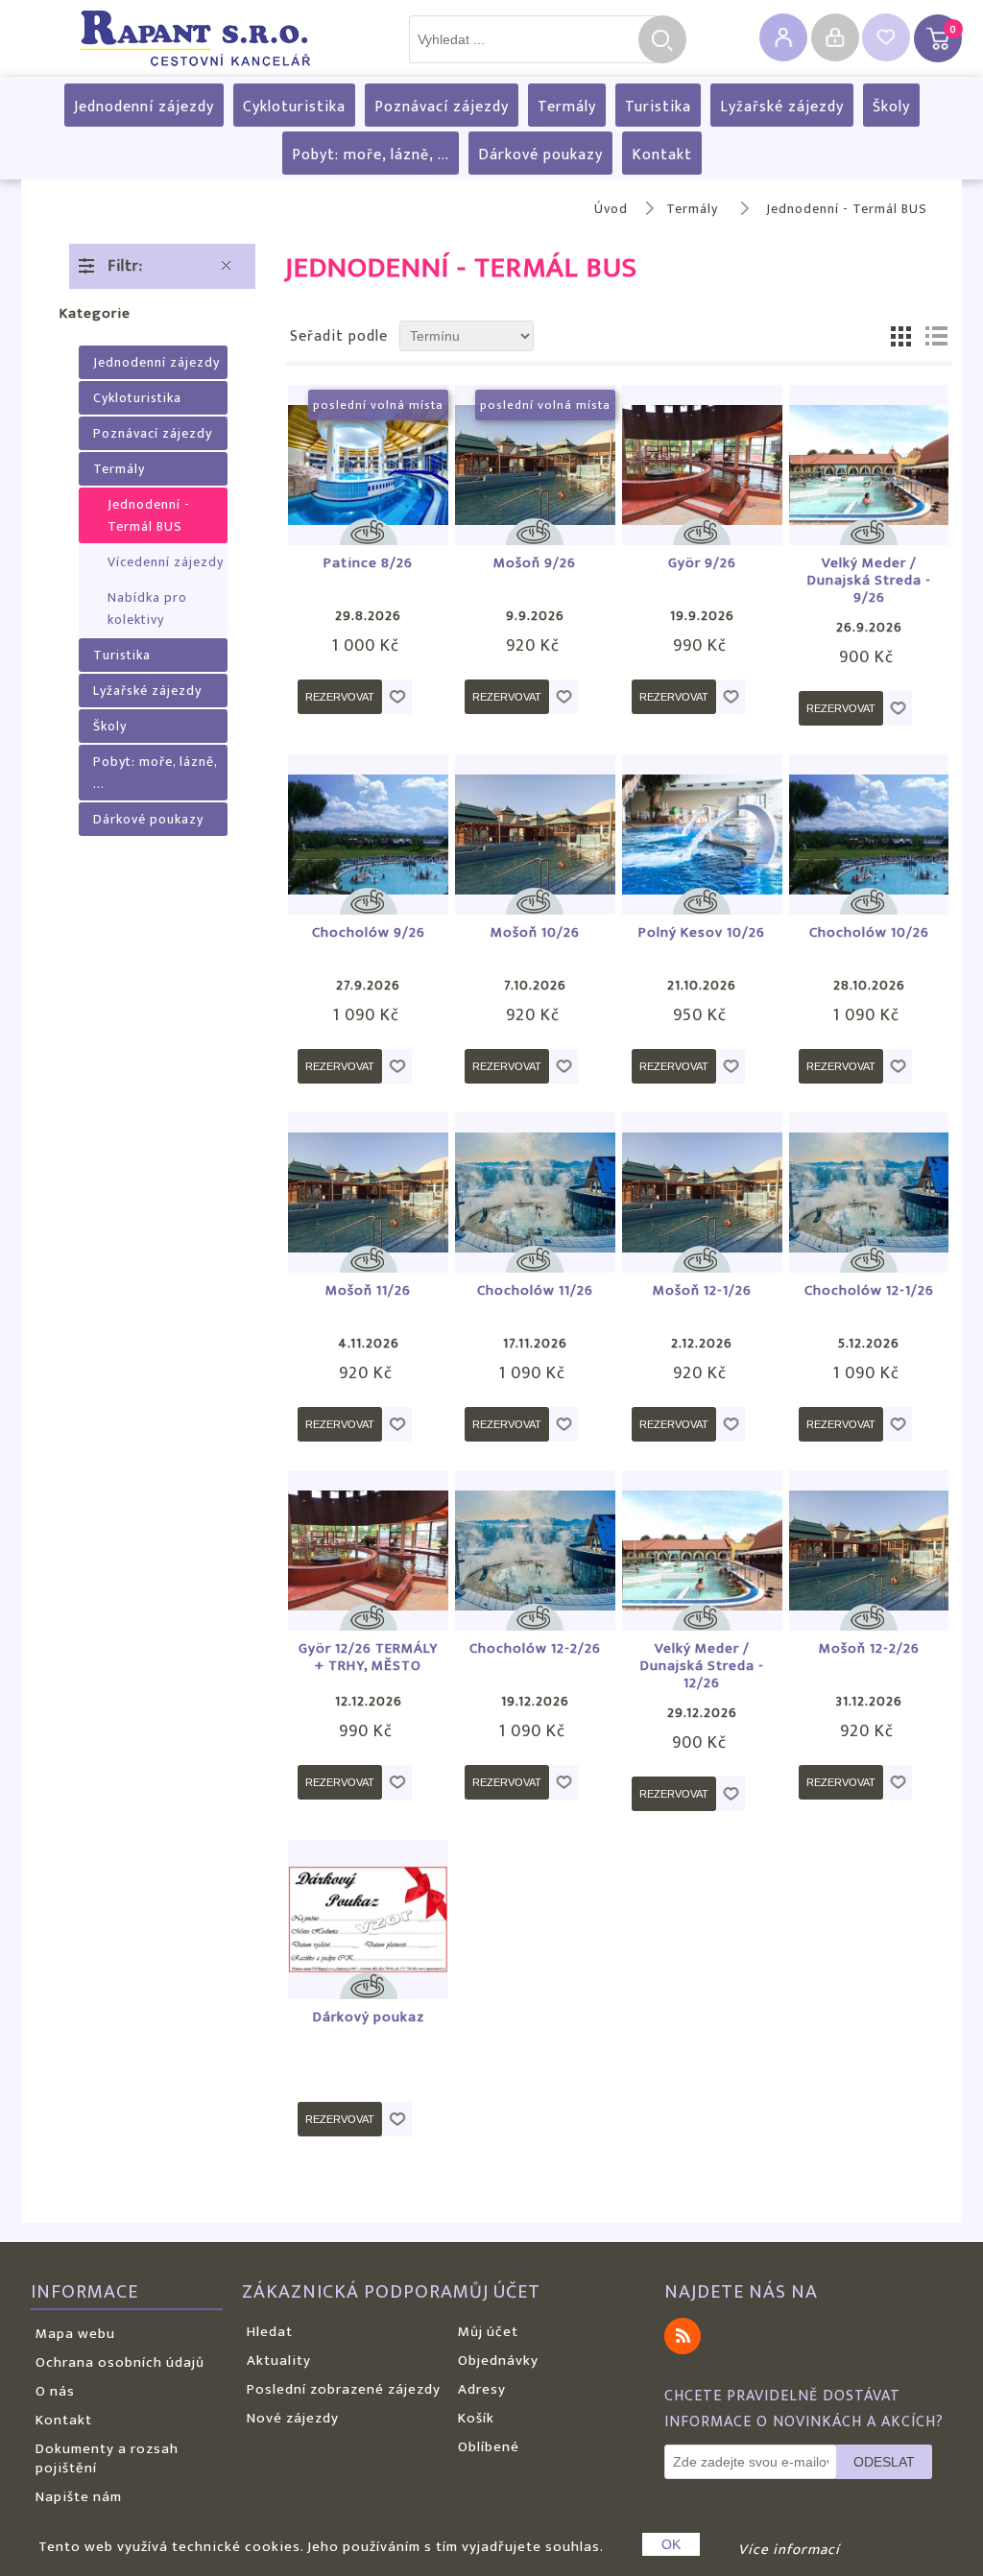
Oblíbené (489, 2447)
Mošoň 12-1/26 (702, 1291)
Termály (567, 107)
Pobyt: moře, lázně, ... (371, 155)
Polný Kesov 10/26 (702, 933)
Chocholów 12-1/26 (869, 1291)
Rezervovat (340, 697)
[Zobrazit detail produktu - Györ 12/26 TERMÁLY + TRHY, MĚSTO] (368, 1550)
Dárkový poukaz (369, 2017)
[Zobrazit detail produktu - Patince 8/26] (368, 465)
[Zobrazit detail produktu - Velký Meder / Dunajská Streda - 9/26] (869, 465)
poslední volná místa (378, 405)
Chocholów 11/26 (535, 1291)
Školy (891, 107)
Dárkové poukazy (540, 155)
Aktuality (279, 2361)
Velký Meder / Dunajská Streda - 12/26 (702, 1666)
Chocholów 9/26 (369, 933)
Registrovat (783, 37)
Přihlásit (835, 37)
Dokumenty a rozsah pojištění (107, 2458)
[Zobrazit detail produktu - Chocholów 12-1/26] (869, 1193)
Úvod (611, 209)
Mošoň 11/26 (368, 1291)
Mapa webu (75, 2334)
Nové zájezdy (293, 2418)
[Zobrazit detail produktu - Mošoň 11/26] (368, 1193)
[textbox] (534, 39)
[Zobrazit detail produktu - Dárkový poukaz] (368, 1920)
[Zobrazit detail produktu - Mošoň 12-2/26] (869, 1550)
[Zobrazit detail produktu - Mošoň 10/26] (535, 835)
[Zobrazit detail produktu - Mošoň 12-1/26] (702, 1193)
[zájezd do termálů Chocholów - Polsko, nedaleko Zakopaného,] (368, 835)
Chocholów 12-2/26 (535, 1649)
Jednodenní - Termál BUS (149, 515)
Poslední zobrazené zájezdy (344, 2389)
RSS (683, 2336)
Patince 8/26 (368, 563)
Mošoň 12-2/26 (869, 1649)
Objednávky (498, 2361)
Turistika (658, 107)
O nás (55, 2391)
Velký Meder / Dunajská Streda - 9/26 (869, 581)
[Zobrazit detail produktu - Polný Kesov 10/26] (702, 835)
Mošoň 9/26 (535, 563)
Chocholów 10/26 (869, 933)
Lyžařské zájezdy (782, 107)
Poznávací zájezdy (442, 107)
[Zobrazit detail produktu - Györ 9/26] (702, 465)
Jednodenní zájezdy (144, 107)
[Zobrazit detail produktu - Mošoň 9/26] (535, 465)
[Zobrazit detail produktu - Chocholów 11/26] (535, 1193)
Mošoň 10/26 (535, 933)
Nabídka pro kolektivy (147, 608)
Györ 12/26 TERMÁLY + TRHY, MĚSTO (368, 1658)
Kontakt (662, 155)
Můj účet (488, 2332)
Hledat (662, 39)
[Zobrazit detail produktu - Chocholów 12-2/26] (535, 1550)
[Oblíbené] (886, 37)
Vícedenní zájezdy (166, 562)
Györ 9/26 (702, 563)
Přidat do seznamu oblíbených (397, 697)
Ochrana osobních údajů (120, 2362)
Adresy (482, 2389)
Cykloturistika (294, 107)
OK (671, 2544)
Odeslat (884, 2462)
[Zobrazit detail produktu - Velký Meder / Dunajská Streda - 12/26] (702, 1550)
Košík (476, 2418)
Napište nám (79, 2497)
